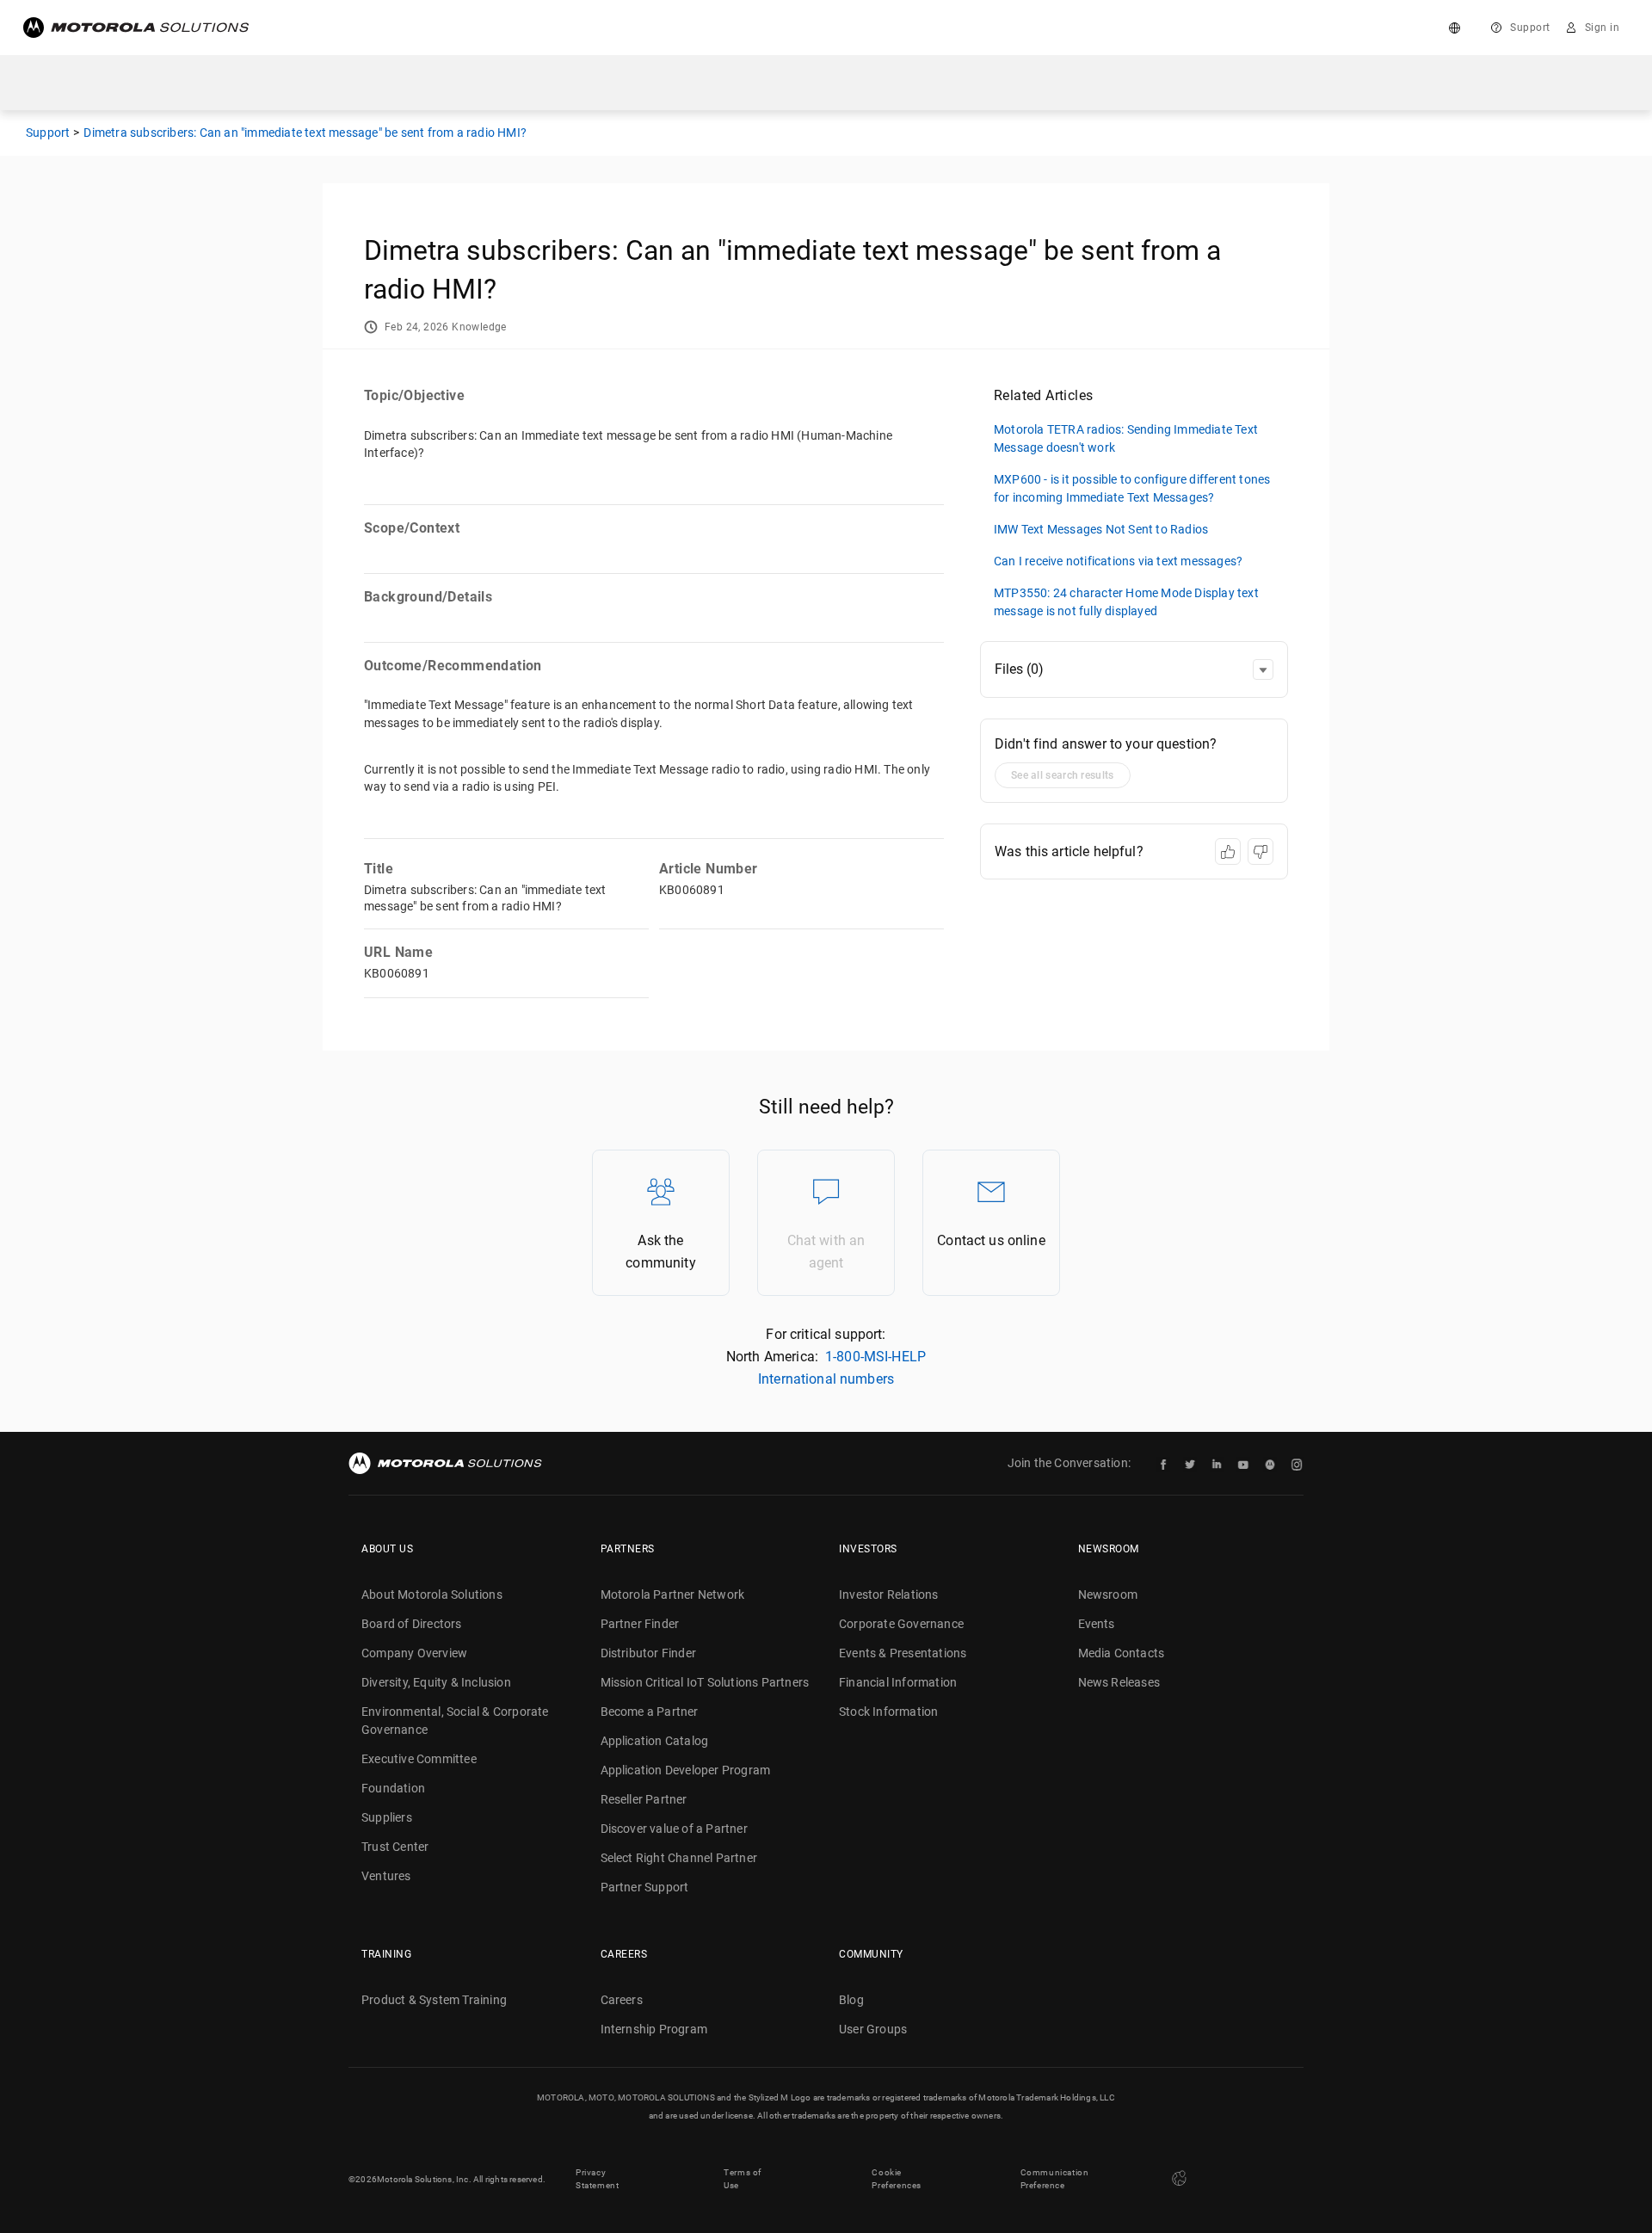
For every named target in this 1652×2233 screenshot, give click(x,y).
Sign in (1603, 28)
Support (1530, 28)
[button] (1263, 669)
